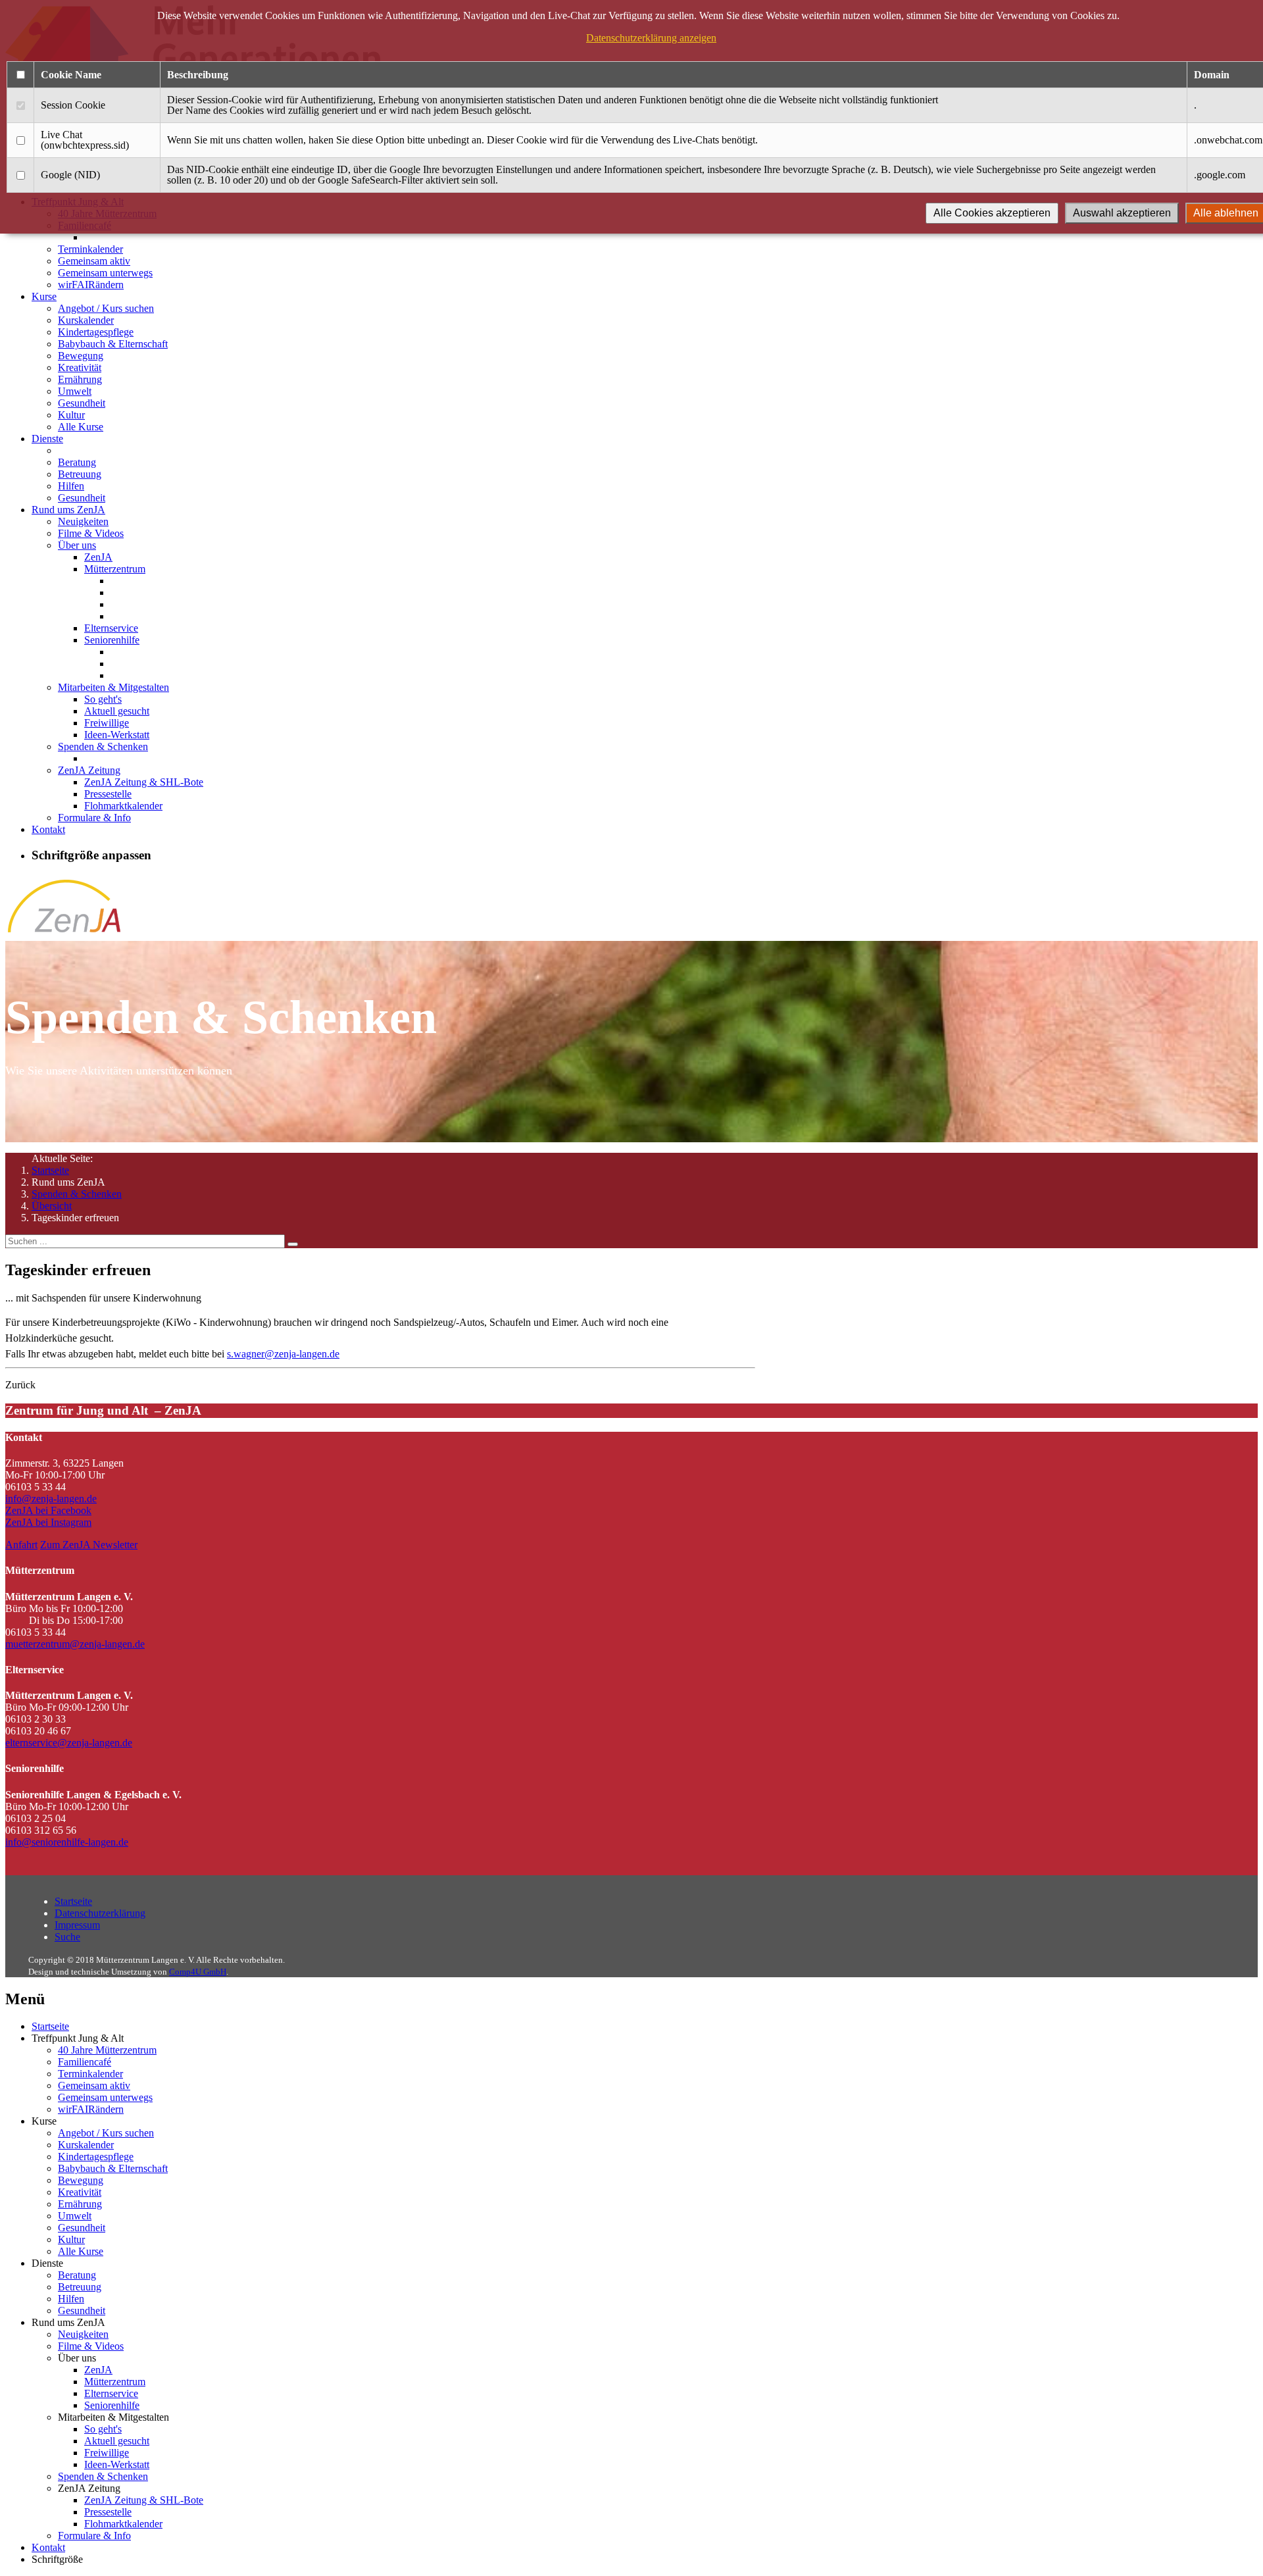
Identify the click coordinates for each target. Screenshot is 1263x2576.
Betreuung (80, 474)
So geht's (103, 699)
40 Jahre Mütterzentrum (107, 2050)
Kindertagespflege (96, 332)
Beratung (77, 462)
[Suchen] (293, 1244)
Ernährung (80, 379)
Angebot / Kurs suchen (106, 308)
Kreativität (80, 367)
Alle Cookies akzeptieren (992, 213)
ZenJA (98, 557)
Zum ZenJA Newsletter (89, 1545)
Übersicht (52, 1206)
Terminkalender (90, 249)
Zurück (20, 1385)
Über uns (77, 545)
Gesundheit (82, 403)
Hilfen (71, 486)
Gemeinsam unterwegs (105, 273)
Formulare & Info (94, 818)
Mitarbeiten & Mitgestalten (113, 687)
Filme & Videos (91, 533)
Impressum (77, 1925)
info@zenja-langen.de (51, 1499)
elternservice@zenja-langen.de (69, 1743)
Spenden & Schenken (103, 746)
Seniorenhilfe (112, 640)
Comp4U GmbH (198, 1972)
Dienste (47, 439)
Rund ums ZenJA (68, 510)
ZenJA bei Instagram (48, 1522)
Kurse (44, 296)
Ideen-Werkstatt (117, 735)
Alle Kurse (81, 427)
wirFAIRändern (91, 285)
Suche (67, 1937)
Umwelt (75, 391)
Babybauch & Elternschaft (113, 344)
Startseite (50, 1170)
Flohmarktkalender (123, 806)
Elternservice (111, 628)
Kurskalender (86, 320)
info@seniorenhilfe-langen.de (67, 1842)
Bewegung (81, 356)
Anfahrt (21, 1545)
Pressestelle (108, 794)
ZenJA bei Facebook (48, 1510)
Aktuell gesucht (117, 711)
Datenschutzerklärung (100, 1913)
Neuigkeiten (83, 521)
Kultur (71, 415)
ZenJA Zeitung (89, 770)
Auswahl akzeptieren (1122, 213)
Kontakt (48, 829)
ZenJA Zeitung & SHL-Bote (144, 782)
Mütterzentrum (115, 569)
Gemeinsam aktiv (94, 261)
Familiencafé (85, 2062)
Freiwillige (107, 723)
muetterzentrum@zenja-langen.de (75, 1644)
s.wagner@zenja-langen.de (283, 1354)
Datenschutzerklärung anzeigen (651, 38)
